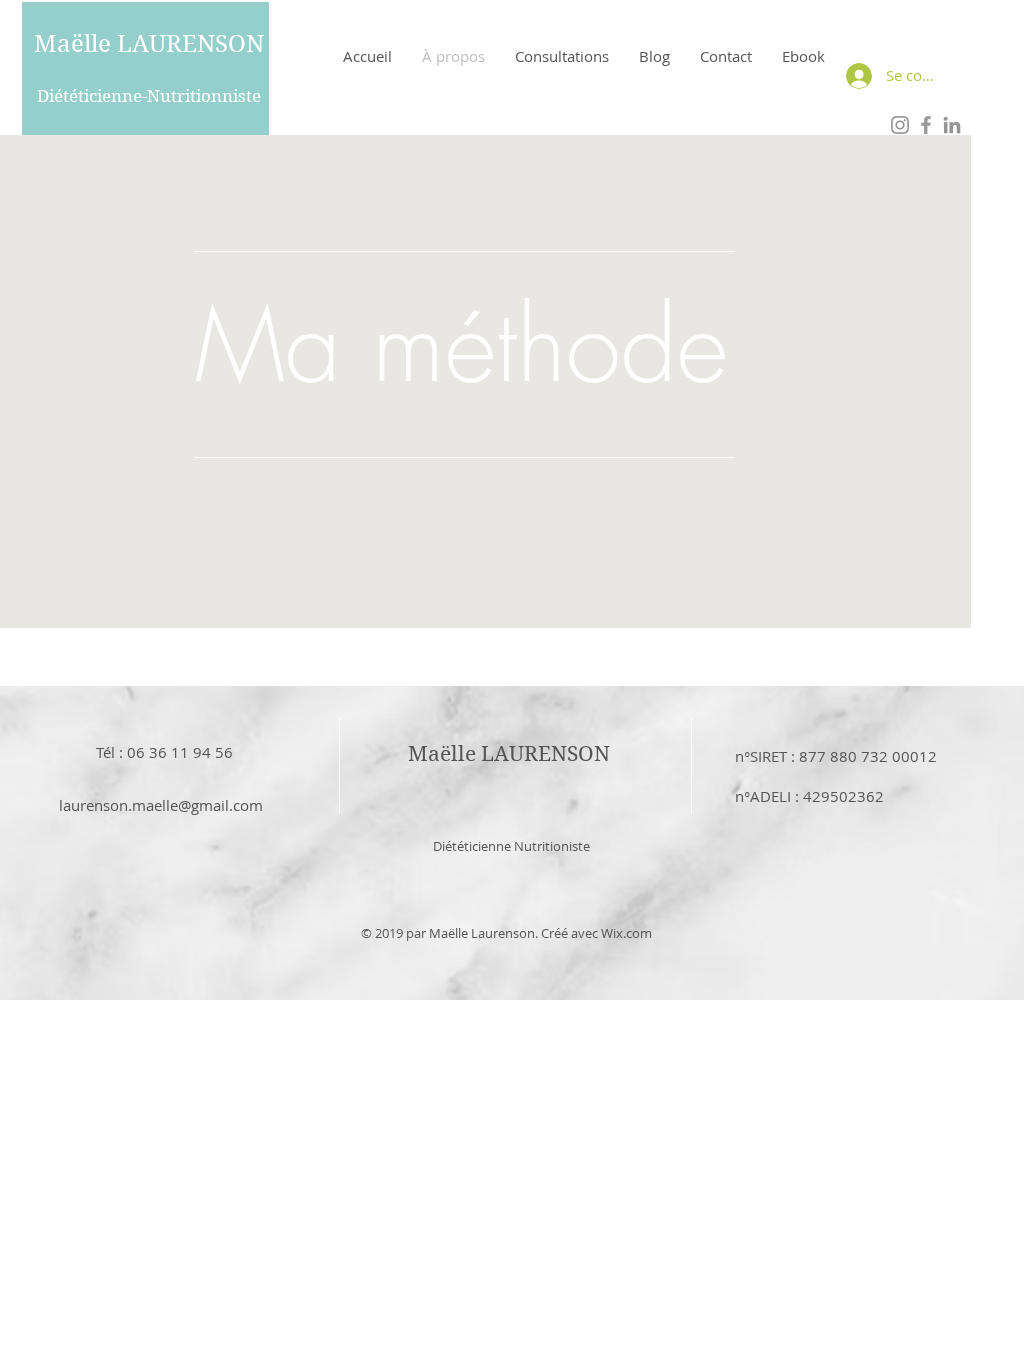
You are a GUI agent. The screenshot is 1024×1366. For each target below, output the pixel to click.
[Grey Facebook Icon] (926, 125)
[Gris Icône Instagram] (900, 125)
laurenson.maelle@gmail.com (161, 805)
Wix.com (626, 933)
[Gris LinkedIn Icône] (952, 125)
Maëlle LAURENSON (149, 44)
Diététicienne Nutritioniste (511, 846)
